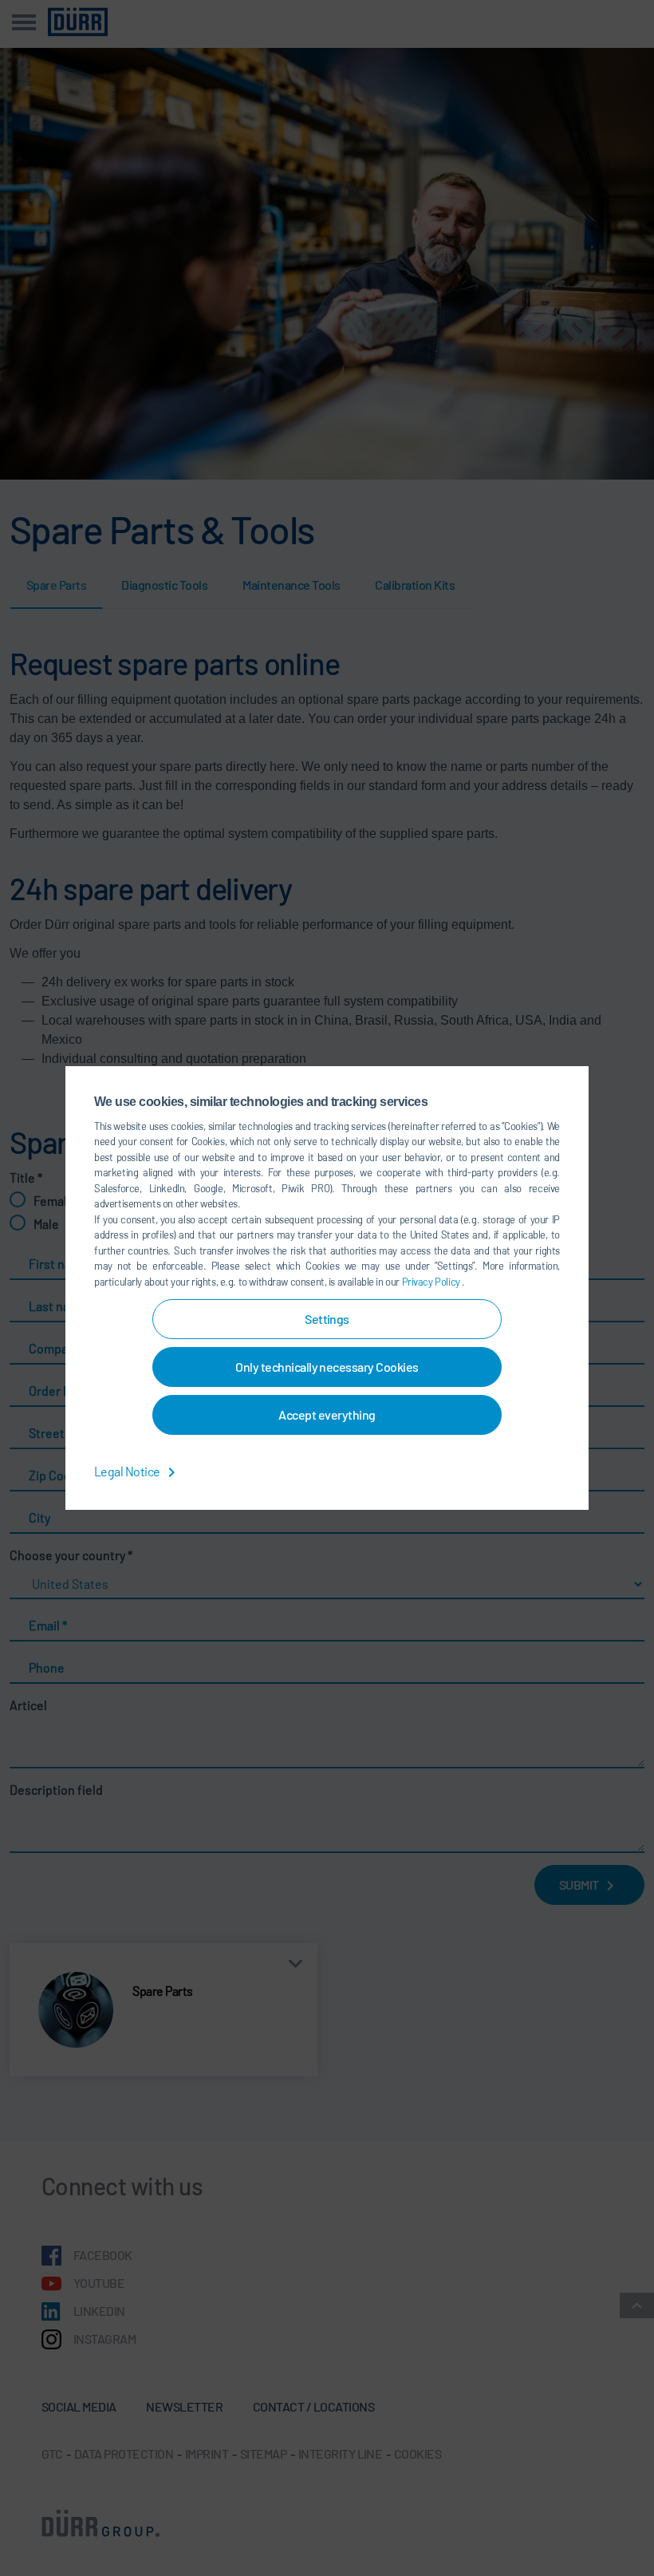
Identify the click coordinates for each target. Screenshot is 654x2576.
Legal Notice (128, 1471)
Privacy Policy (432, 1282)
